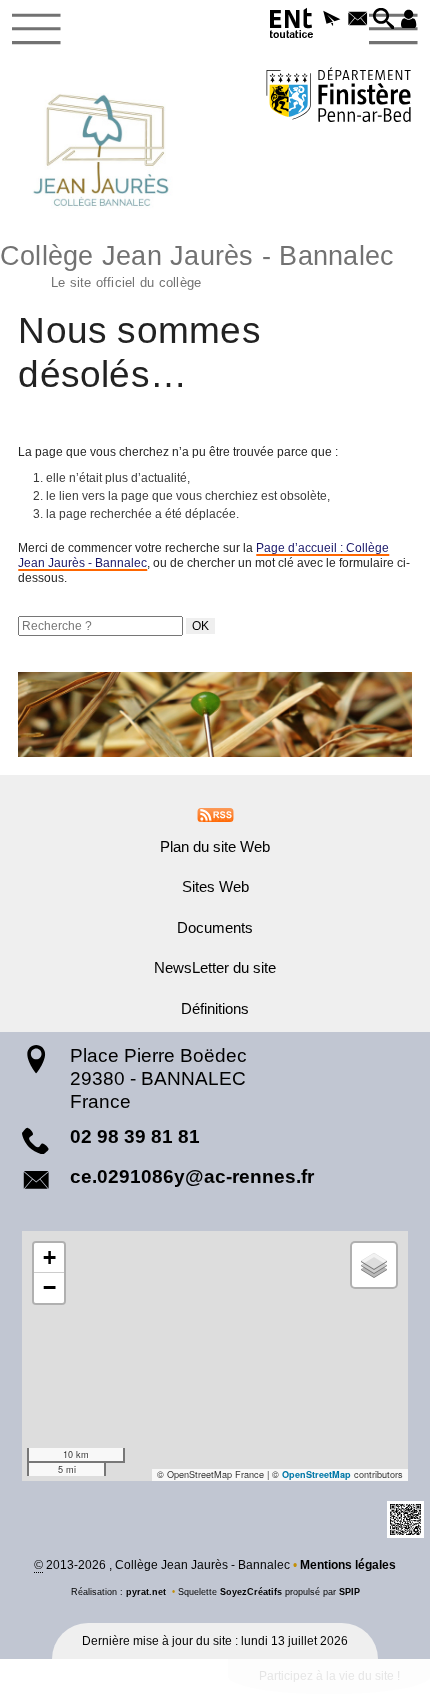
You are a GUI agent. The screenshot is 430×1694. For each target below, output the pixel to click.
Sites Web (215, 887)
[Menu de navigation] (36, 29)
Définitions (215, 1009)
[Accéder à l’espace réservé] (409, 20)
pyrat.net (146, 1592)
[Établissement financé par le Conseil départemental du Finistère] (338, 97)
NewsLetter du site (215, 968)
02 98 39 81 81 (135, 1136)
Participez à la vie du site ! (329, 1676)
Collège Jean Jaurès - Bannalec (197, 264)
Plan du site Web (215, 847)
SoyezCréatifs (251, 1592)
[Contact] (358, 20)
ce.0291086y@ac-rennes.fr (192, 1176)
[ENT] (292, 26)
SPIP (349, 1592)
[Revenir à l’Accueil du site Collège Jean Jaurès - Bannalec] (101, 150)
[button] (332, 20)
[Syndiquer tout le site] (215, 814)
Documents (215, 928)
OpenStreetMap (316, 1474)
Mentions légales (348, 1565)
